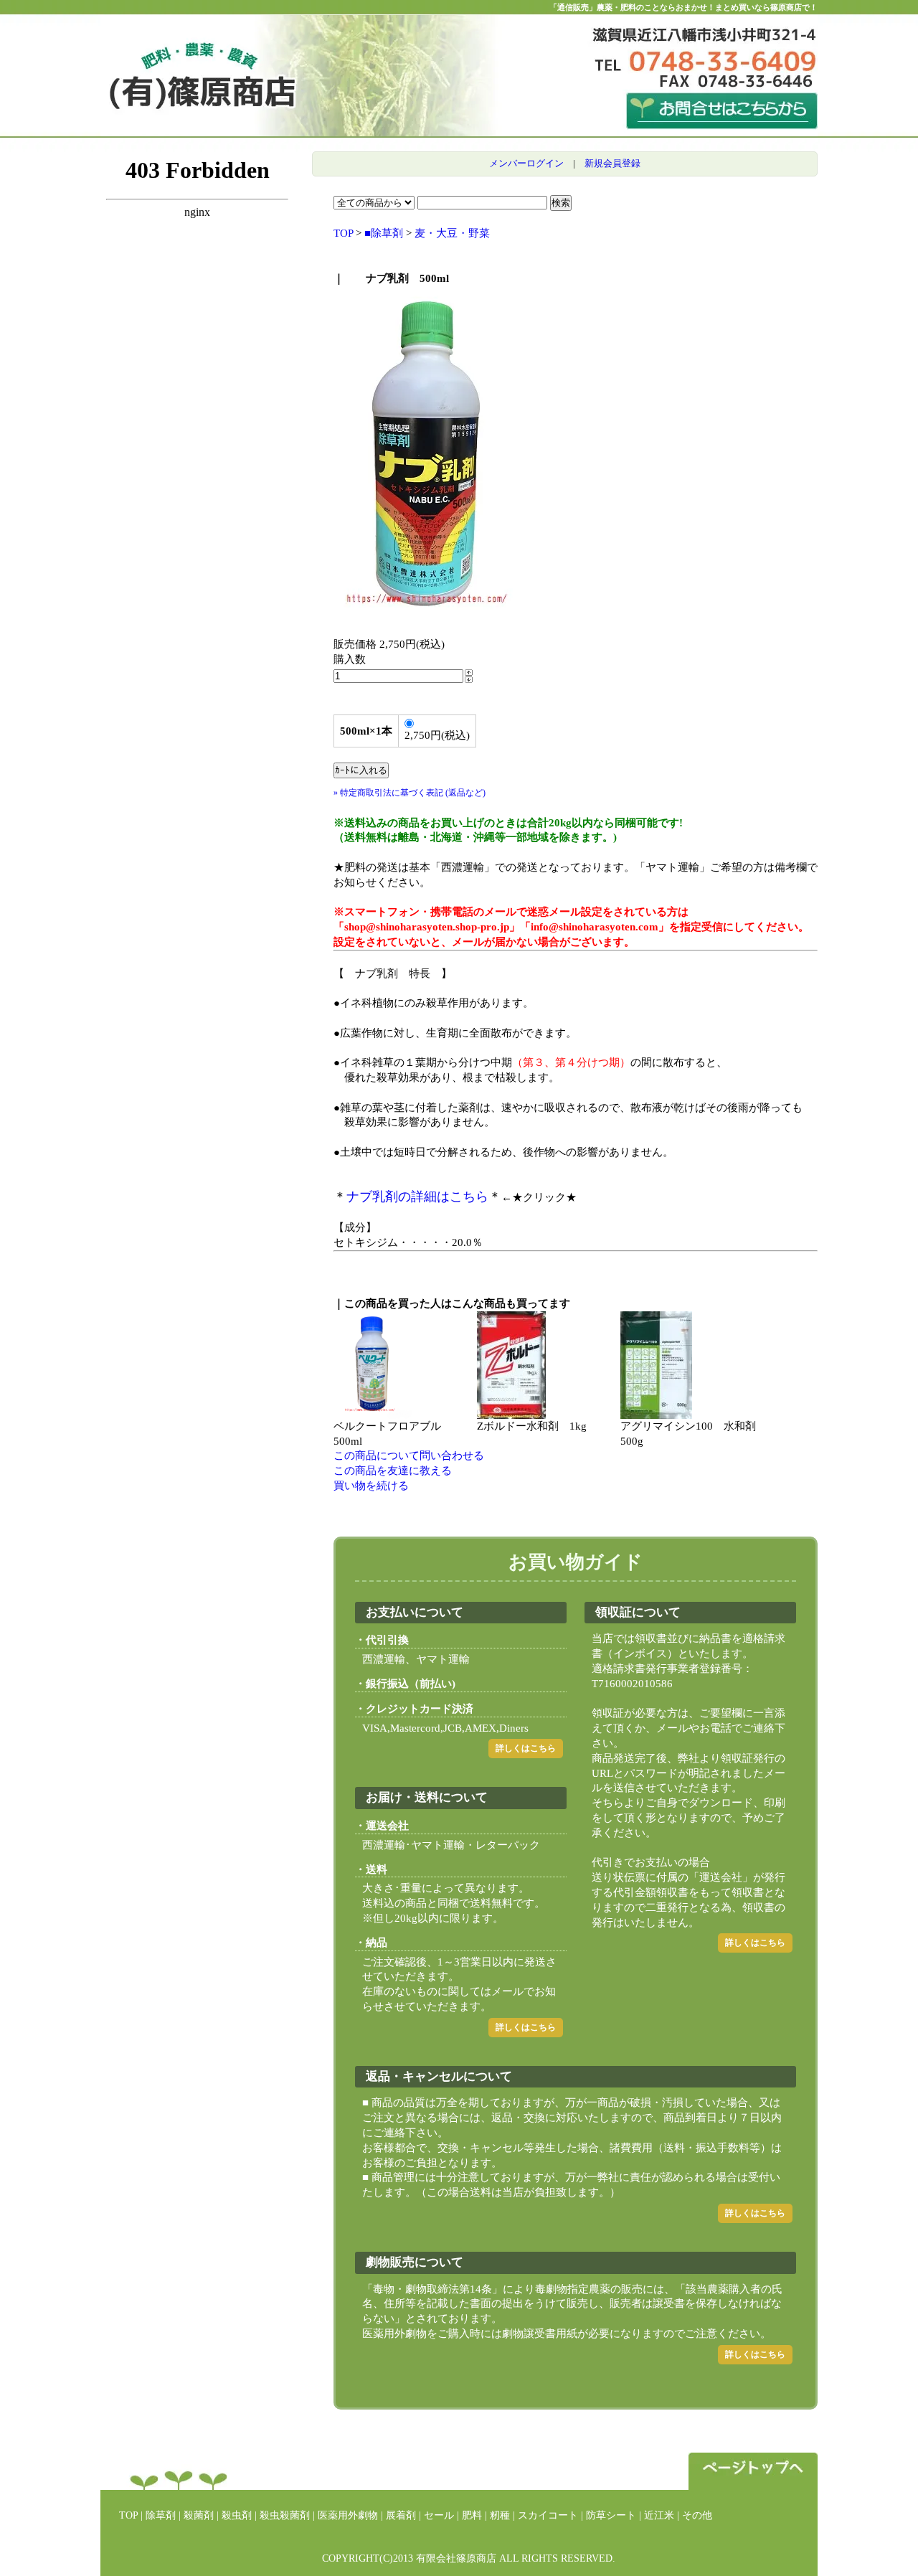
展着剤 (401, 2515)
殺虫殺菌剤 (285, 2515)
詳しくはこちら (526, 1748)
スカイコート (548, 2515)
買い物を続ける (371, 1486)
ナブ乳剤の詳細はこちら (417, 1197)
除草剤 (161, 2515)
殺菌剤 (199, 2515)
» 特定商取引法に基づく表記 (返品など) (410, 793)
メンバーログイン (526, 163)
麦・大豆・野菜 (452, 233)
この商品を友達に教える (393, 1471)
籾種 (500, 2515)
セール (439, 2515)
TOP (343, 233)
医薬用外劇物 (348, 2515)
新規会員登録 (612, 163)
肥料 (472, 2515)
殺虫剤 (237, 2515)
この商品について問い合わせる (409, 1456)
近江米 (659, 2515)
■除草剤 (384, 233)
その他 (697, 2515)
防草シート (611, 2515)
